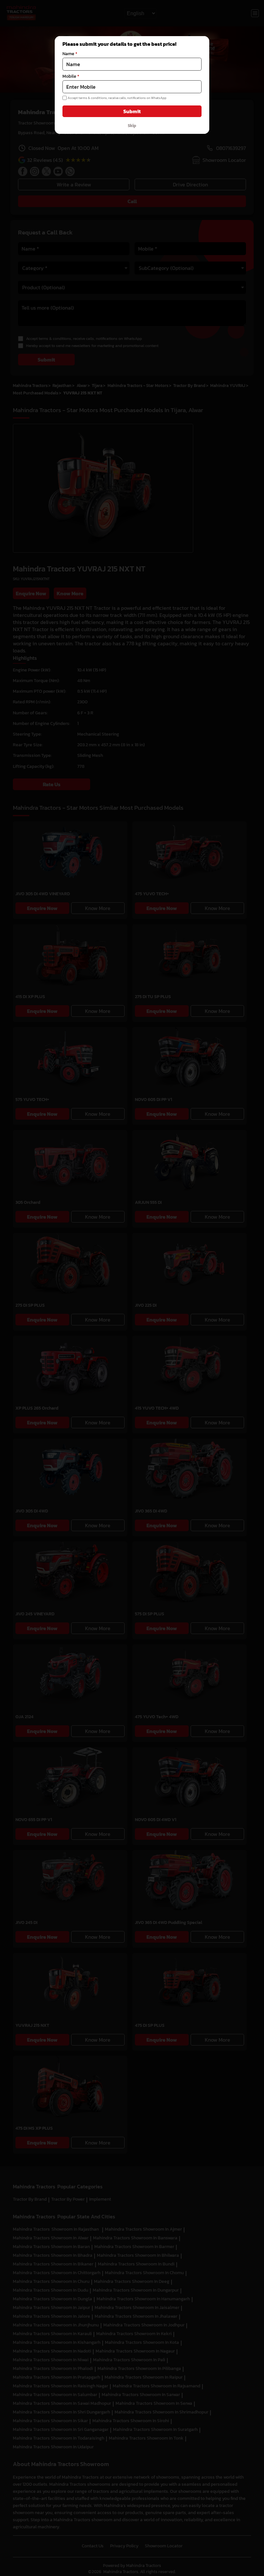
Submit (132, 111)
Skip (132, 125)
